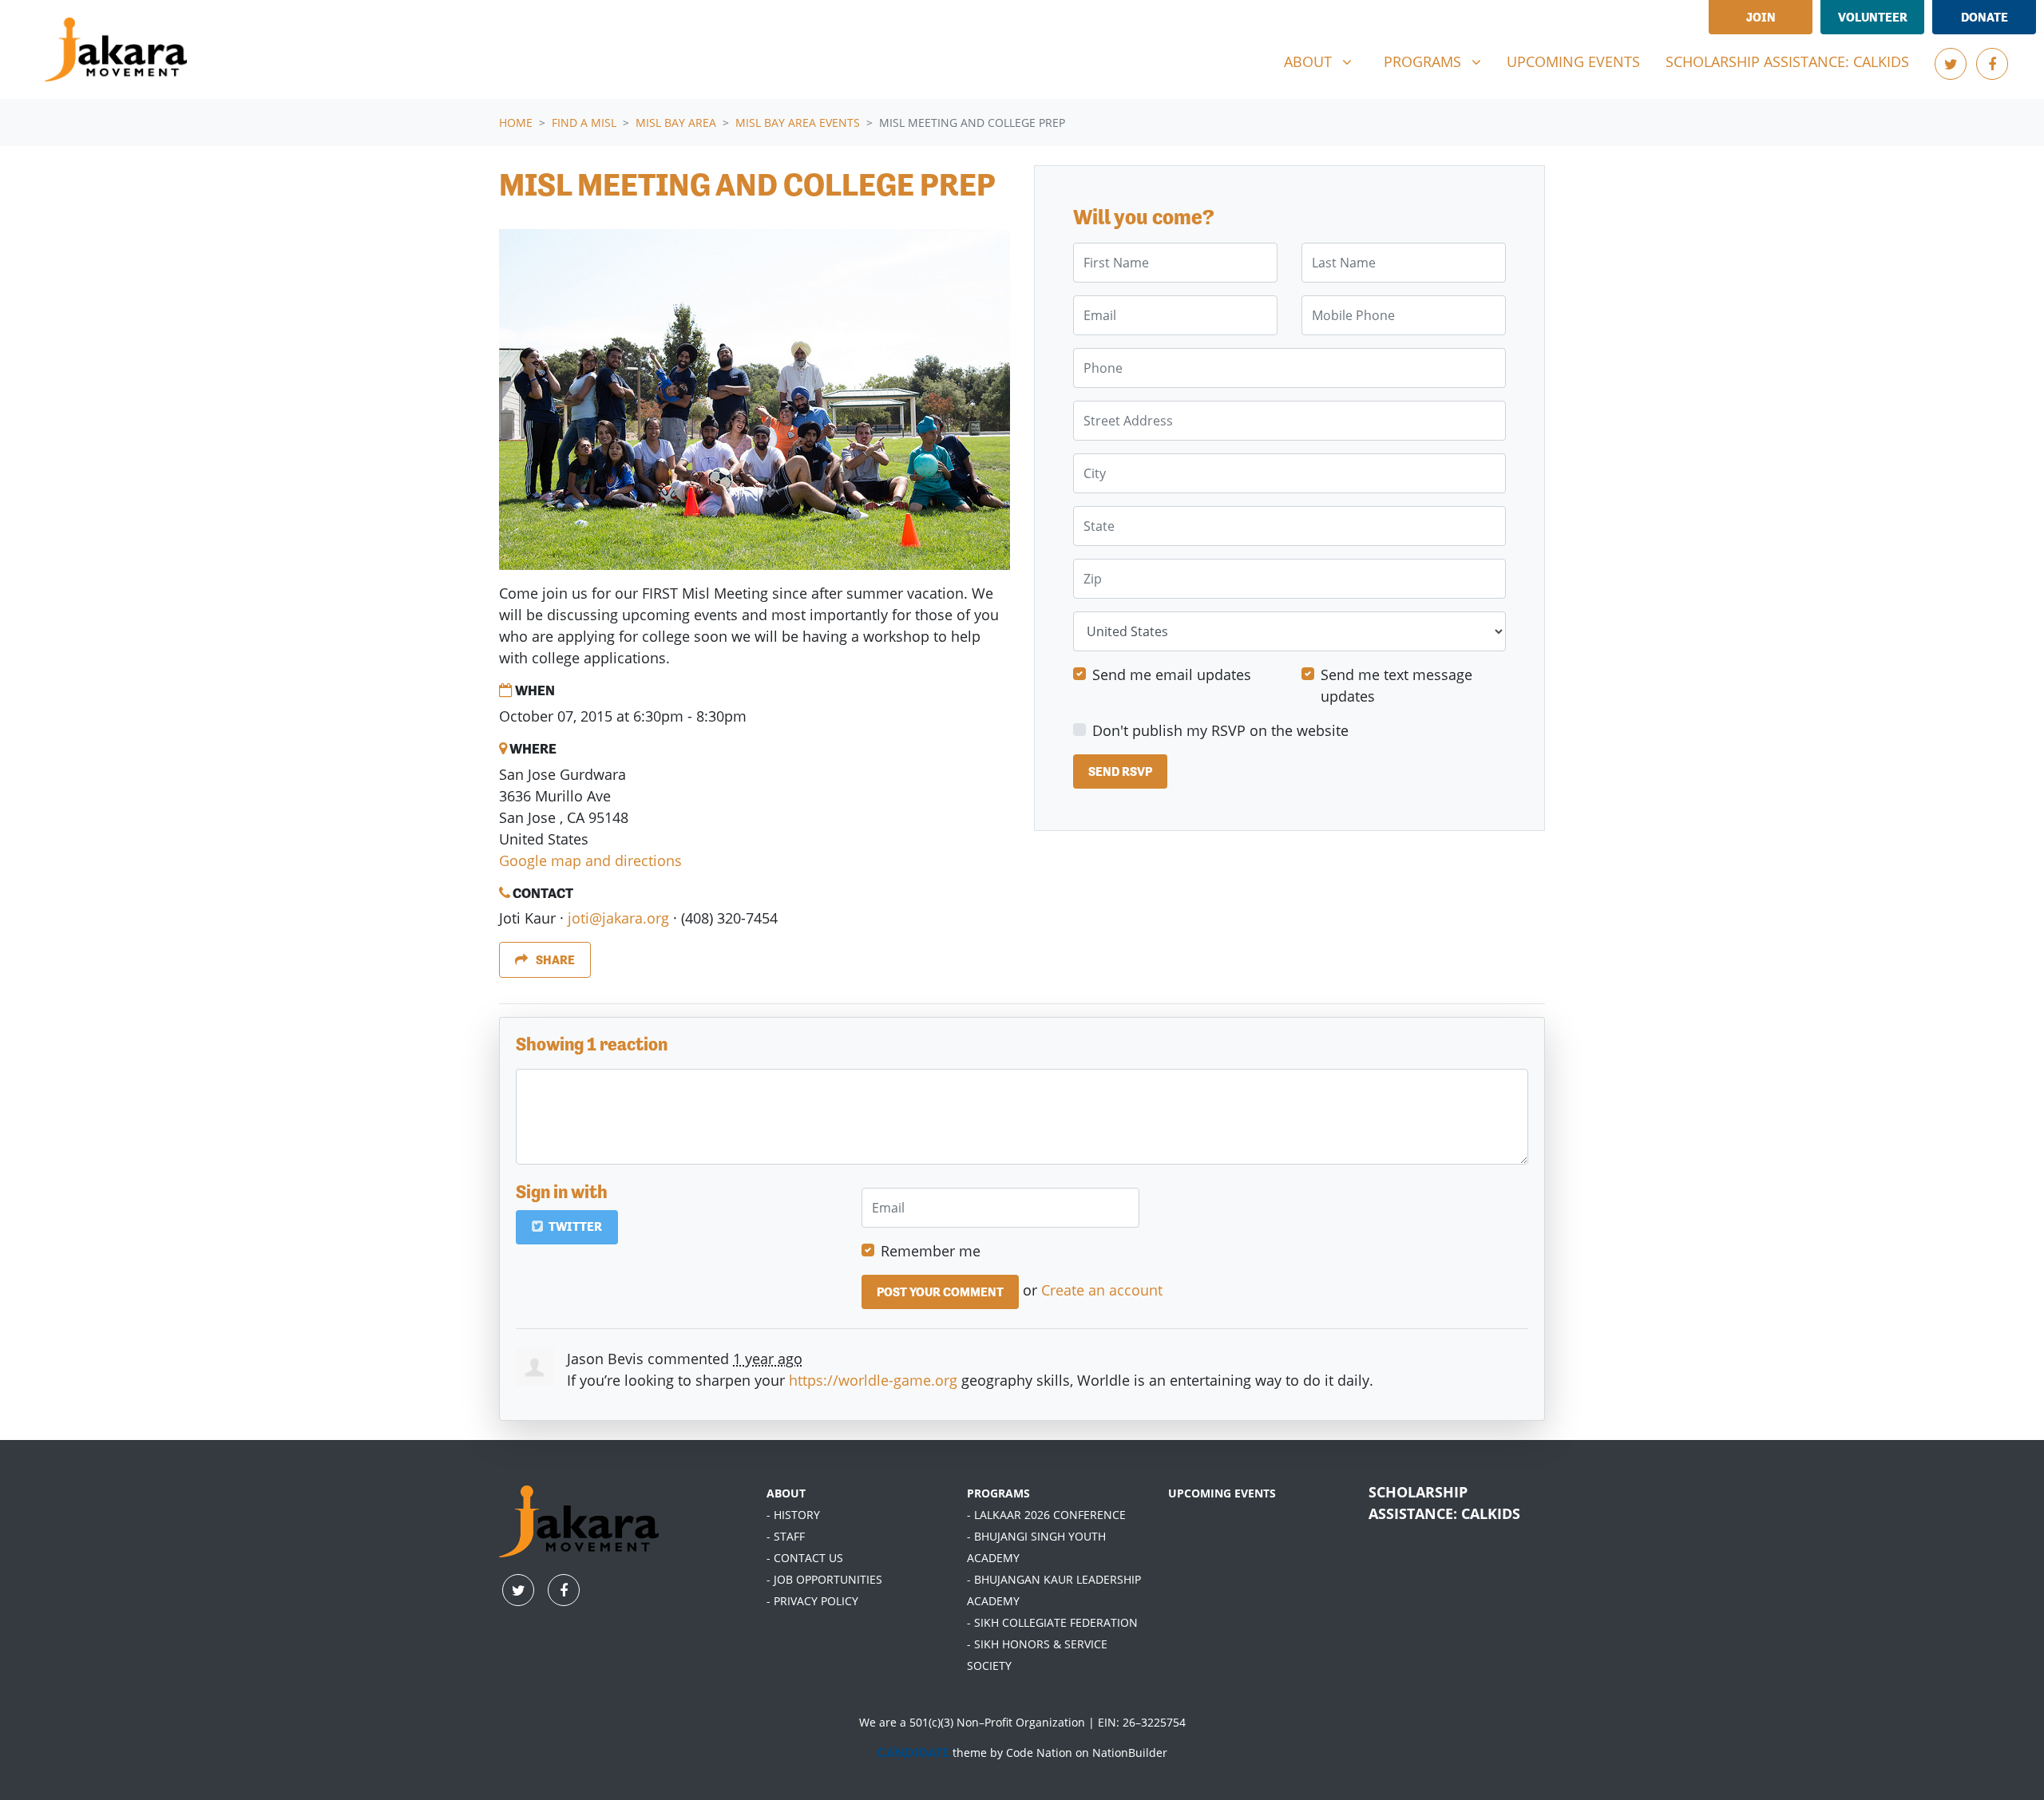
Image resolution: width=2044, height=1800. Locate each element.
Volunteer (1873, 17)
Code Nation (1039, 1753)
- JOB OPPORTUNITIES (824, 1579)
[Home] (116, 49)
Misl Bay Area (676, 123)
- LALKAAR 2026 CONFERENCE (1046, 1515)
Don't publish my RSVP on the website (1220, 731)
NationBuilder (1130, 1753)
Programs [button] (1438, 61)
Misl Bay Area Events (798, 123)
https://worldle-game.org (873, 1380)
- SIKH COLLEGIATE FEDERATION (1052, 1622)
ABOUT (786, 1493)
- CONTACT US (805, 1558)
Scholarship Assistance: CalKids (1787, 61)
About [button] (1324, 61)
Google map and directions (590, 860)
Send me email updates (1172, 675)
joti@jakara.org (618, 918)
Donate (1985, 17)
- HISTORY (793, 1515)
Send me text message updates (1396, 686)
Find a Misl (584, 123)
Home (516, 123)
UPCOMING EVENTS (1222, 1493)
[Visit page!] (1951, 64)
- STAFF (786, 1536)
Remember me (931, 1251)
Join (1761, 17)
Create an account (1102, 1290)
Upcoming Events (1573, 61)
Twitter (574, 1226)
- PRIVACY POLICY (812, 1601)
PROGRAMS (998, 1493)
